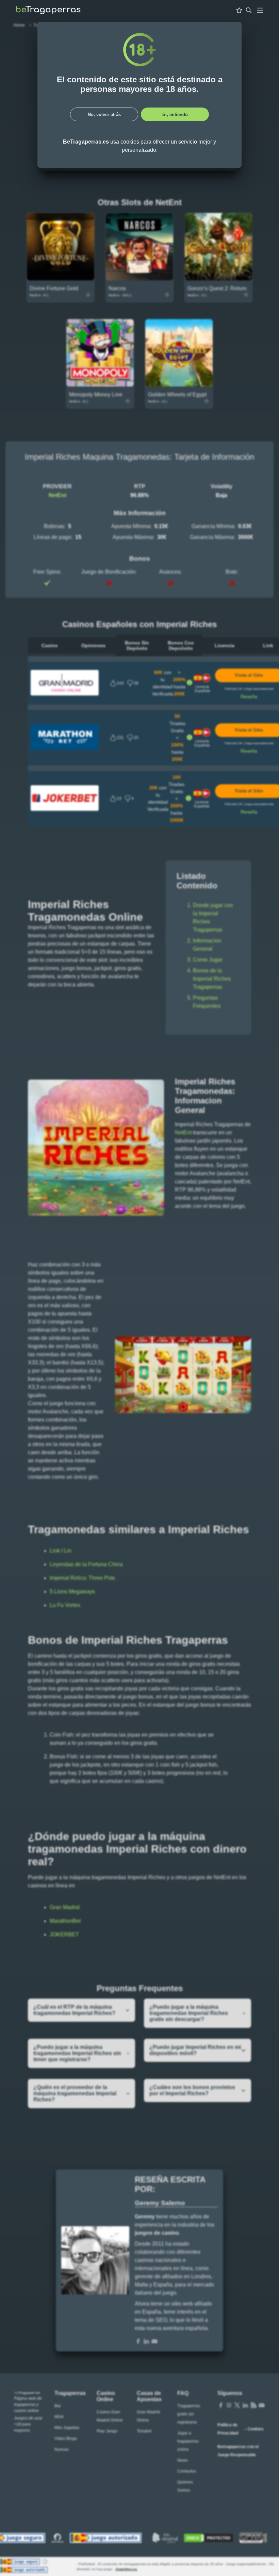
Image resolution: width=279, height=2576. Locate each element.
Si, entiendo (175, 114)
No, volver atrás (104, 114)
